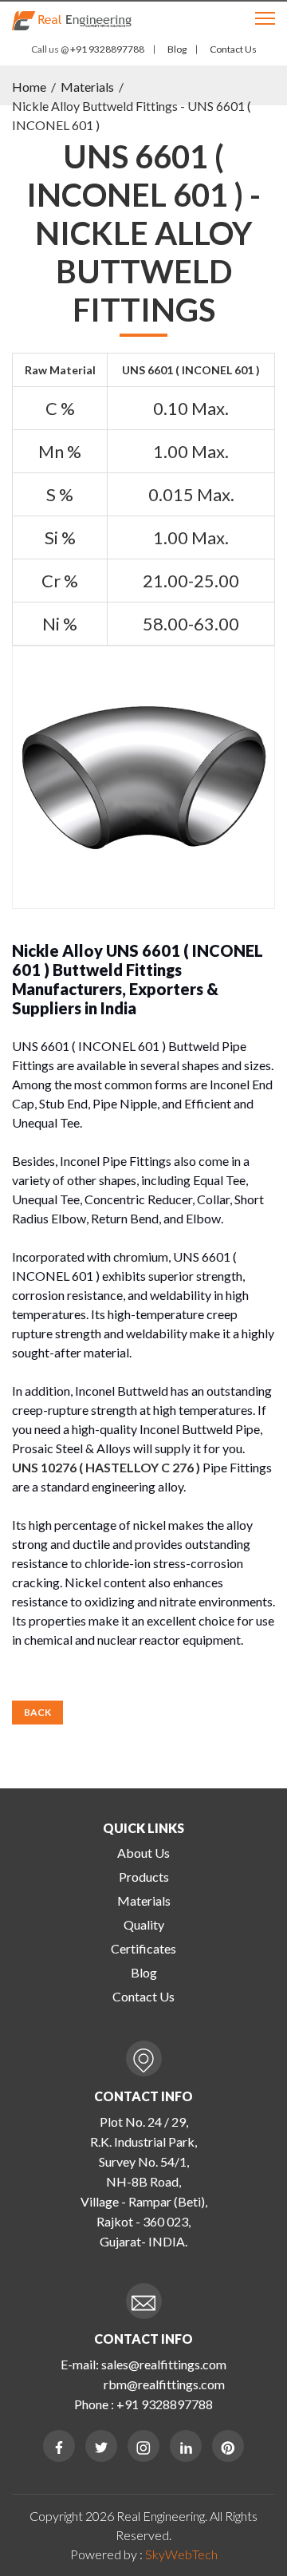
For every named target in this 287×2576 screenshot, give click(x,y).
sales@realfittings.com (164, 2364)
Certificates (143, 1948)
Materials (87, 87)
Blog (177, 49)
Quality (144, 1924)
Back (37, 1712)
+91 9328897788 (106, 49)
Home (29, 87)
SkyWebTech (181, 2554)
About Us (143, 1853)
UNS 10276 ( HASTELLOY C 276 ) (106, 1467)
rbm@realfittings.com (164, 2384)
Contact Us (233, 49)
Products (144, 1877)
